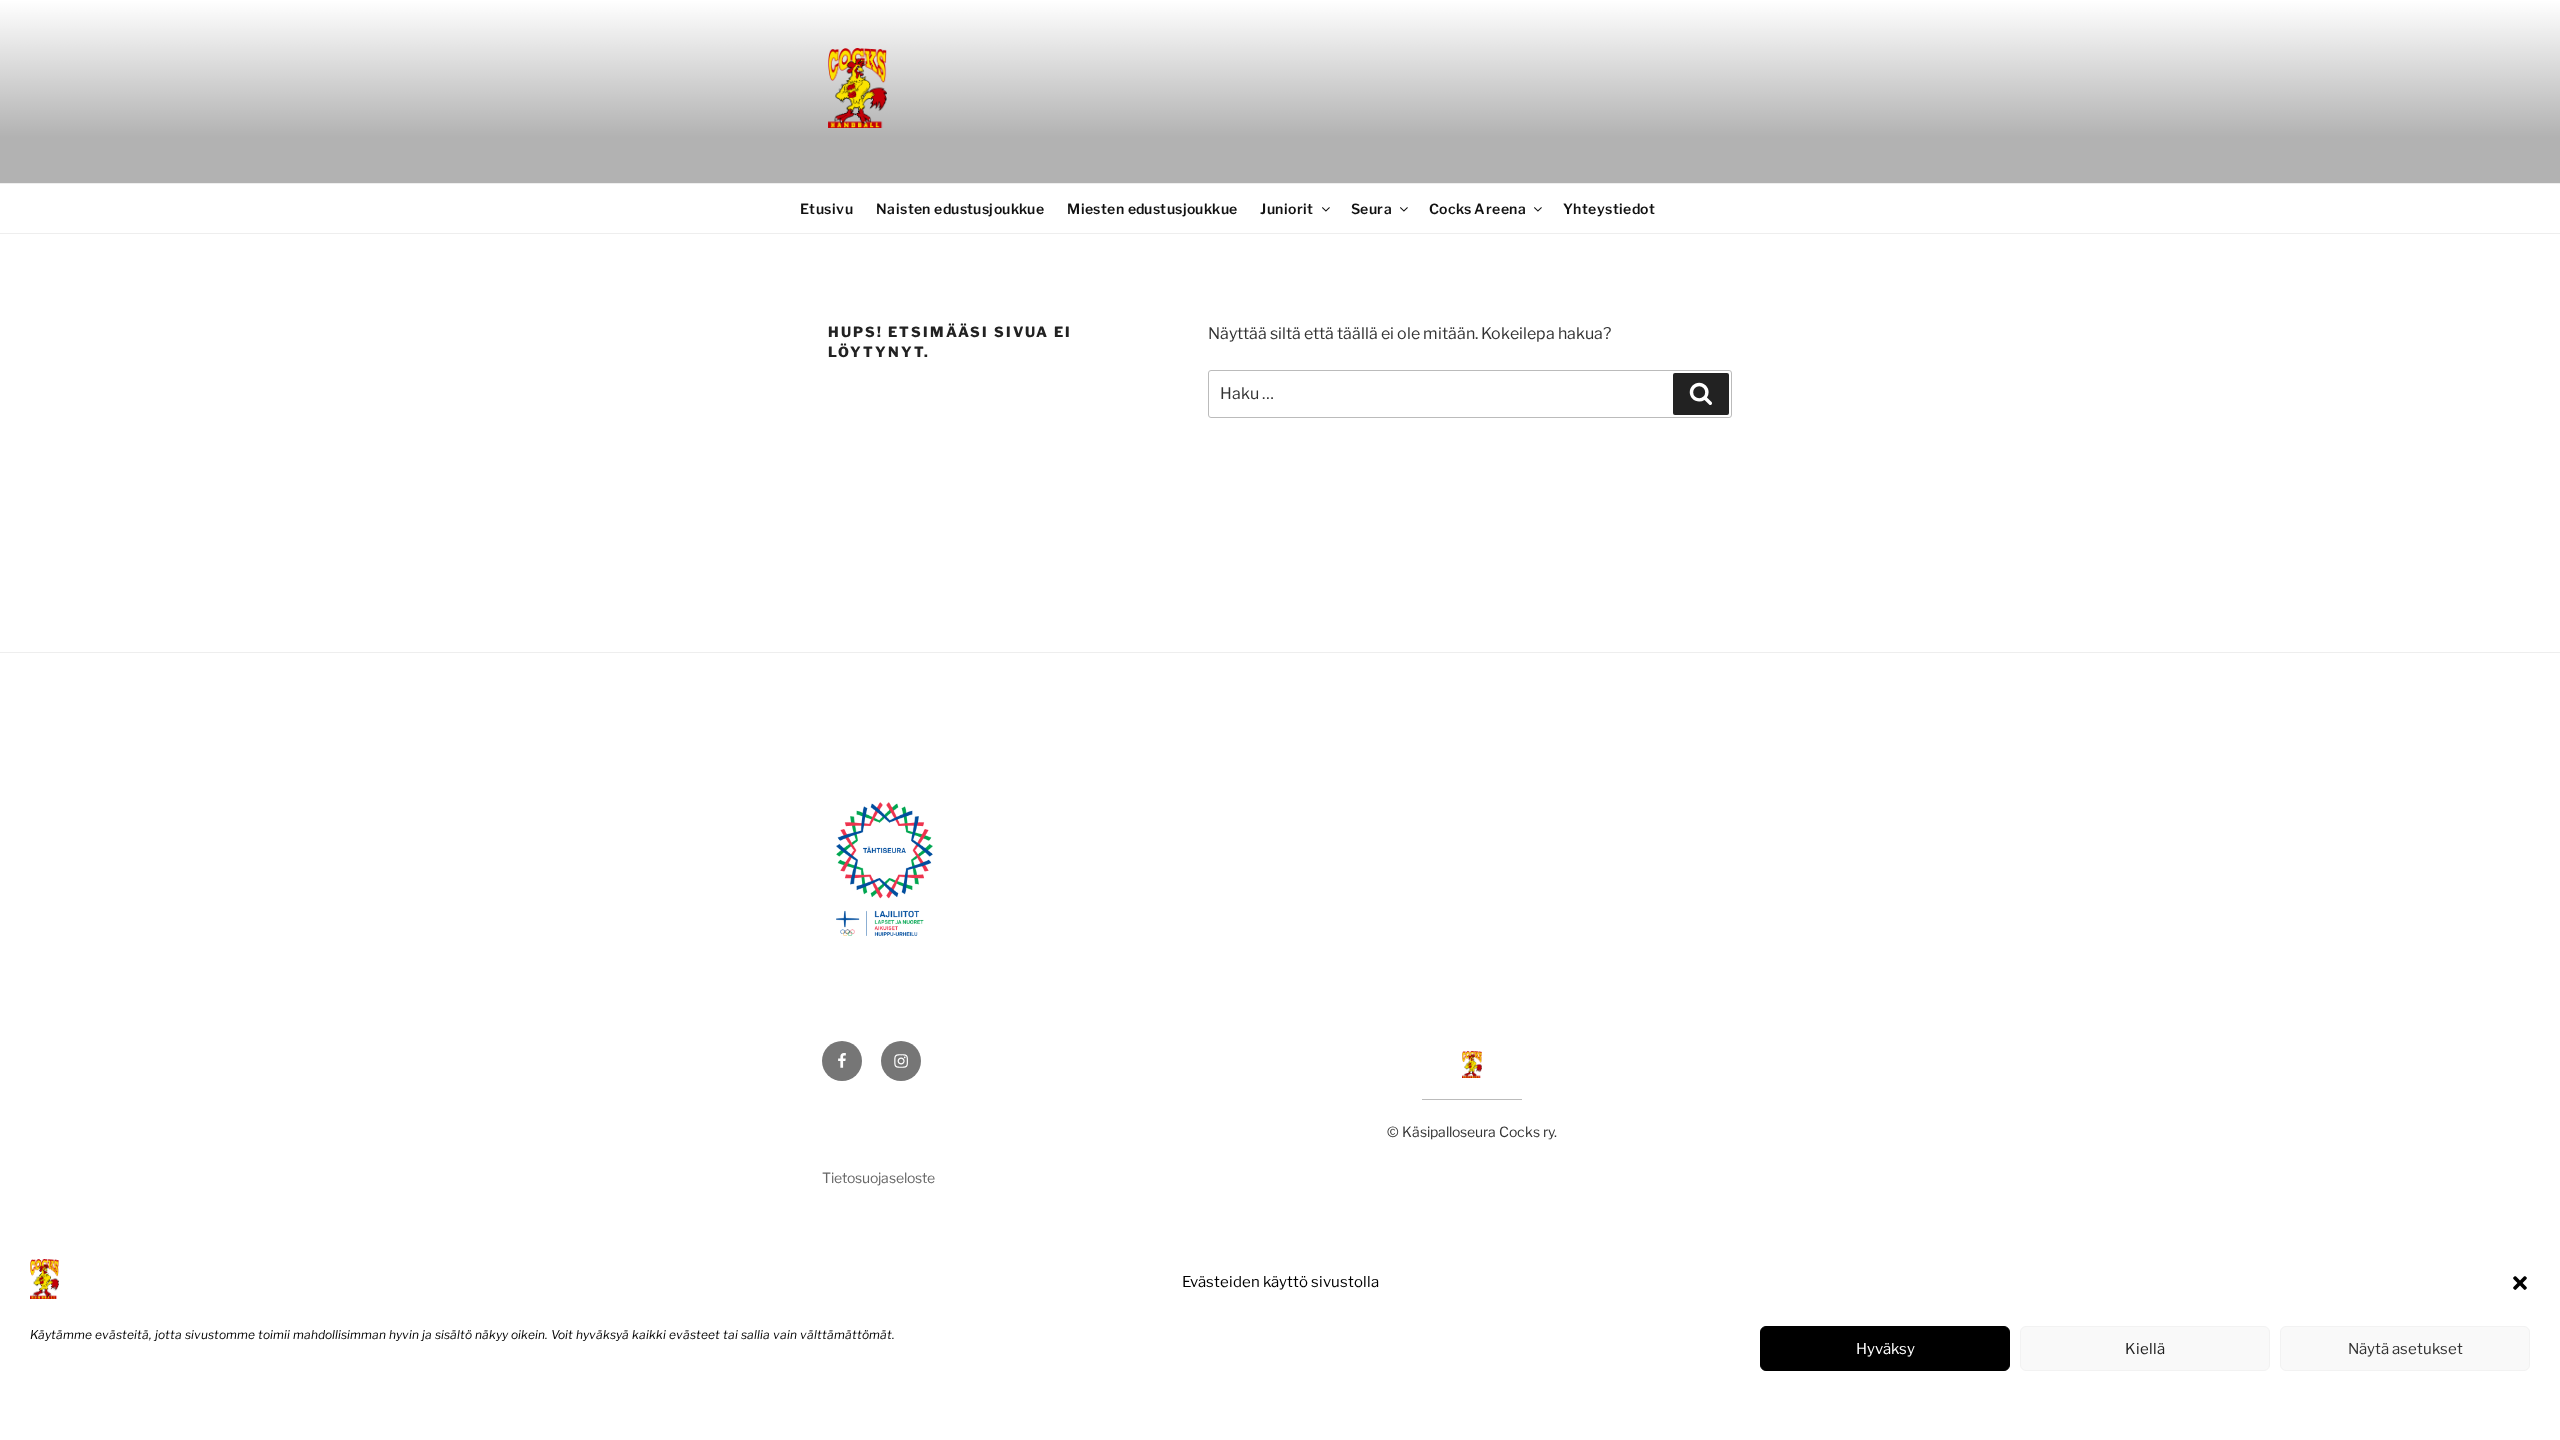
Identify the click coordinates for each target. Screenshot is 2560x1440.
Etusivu (826, 208)
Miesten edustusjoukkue (1152, 208)
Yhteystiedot (1609, 208)
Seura (1371, 208)
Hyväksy (1885, 1349)
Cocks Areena (1477, 208)
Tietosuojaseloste (180, 1403)
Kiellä (2145, 1349)
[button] (2520, 1283)
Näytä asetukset (2405, 1349)
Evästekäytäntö (75, 1403)
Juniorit (1286, 208)
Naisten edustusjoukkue (960, 208)
